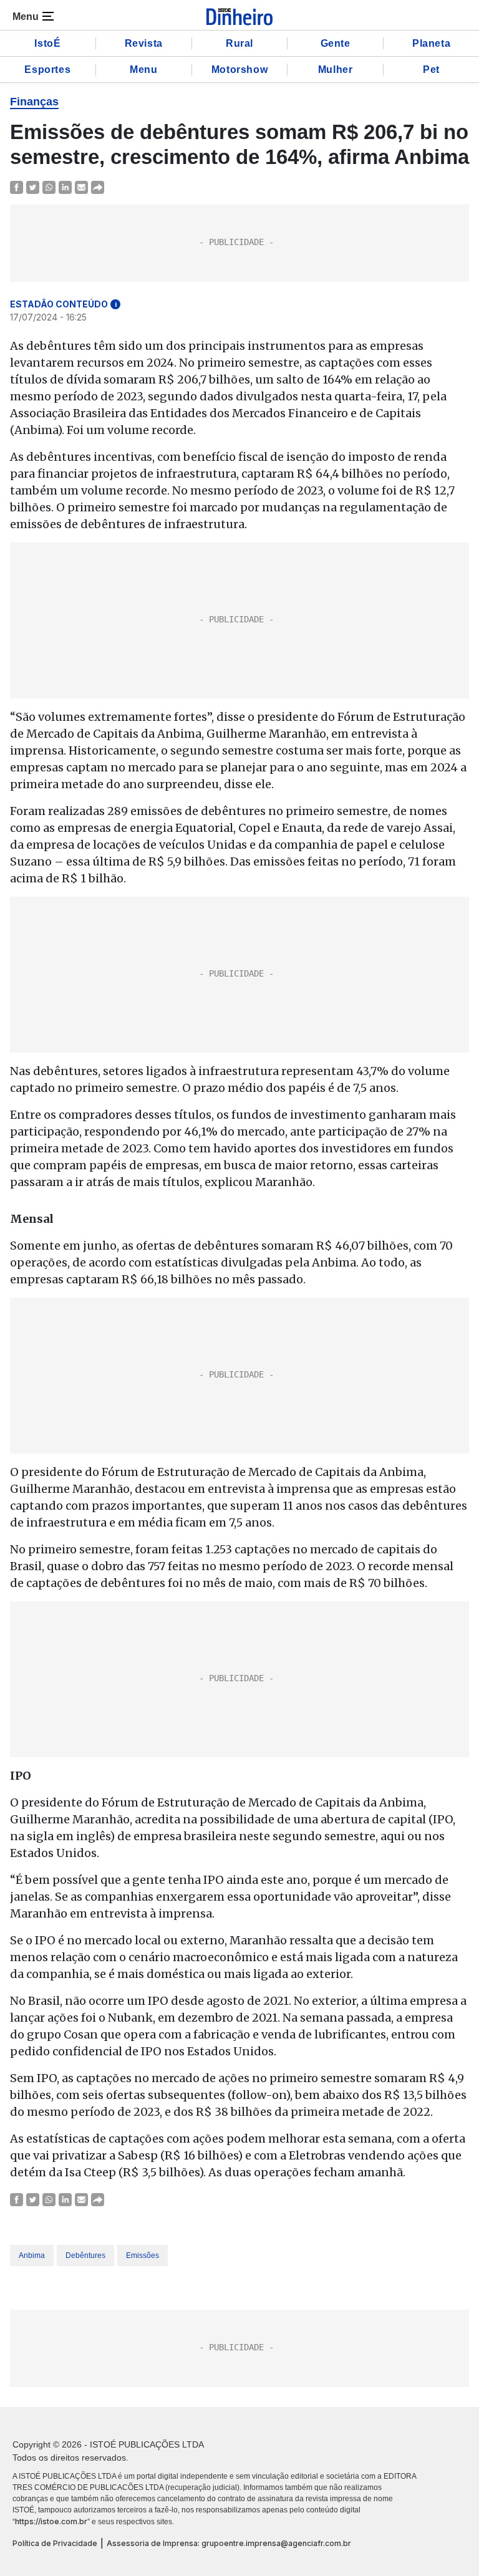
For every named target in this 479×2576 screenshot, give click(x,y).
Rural (239, 43)
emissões (143, 2255)
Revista (144, 43)
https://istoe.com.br (51, 2521)
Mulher (336, 70)
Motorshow (239, 70)
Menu (143, 70)
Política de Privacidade (55, 2543)
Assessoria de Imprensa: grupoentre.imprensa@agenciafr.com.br (229, 2543)
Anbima (32, 2255)
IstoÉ (47, 43)
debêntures (85, 2255)
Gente (336, 43)
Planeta (431, 43)
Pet (431, 70)
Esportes (47, 70)
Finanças (34, 102)
